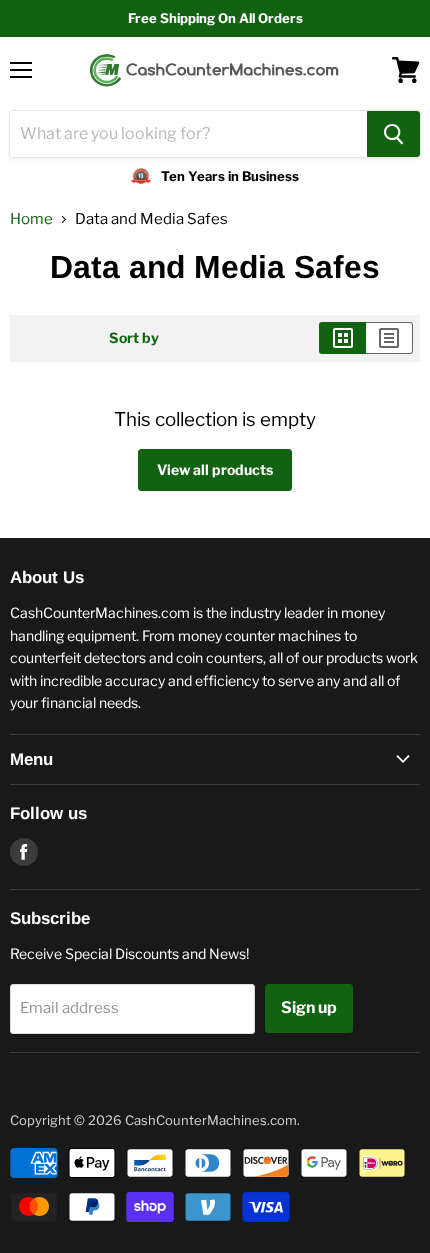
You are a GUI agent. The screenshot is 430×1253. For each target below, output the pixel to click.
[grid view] (342, 338)
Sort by (134, 338)
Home (31, 219)
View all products (215, 469)
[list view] (389, 338)
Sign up (309, 1007)
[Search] (393, 134)
